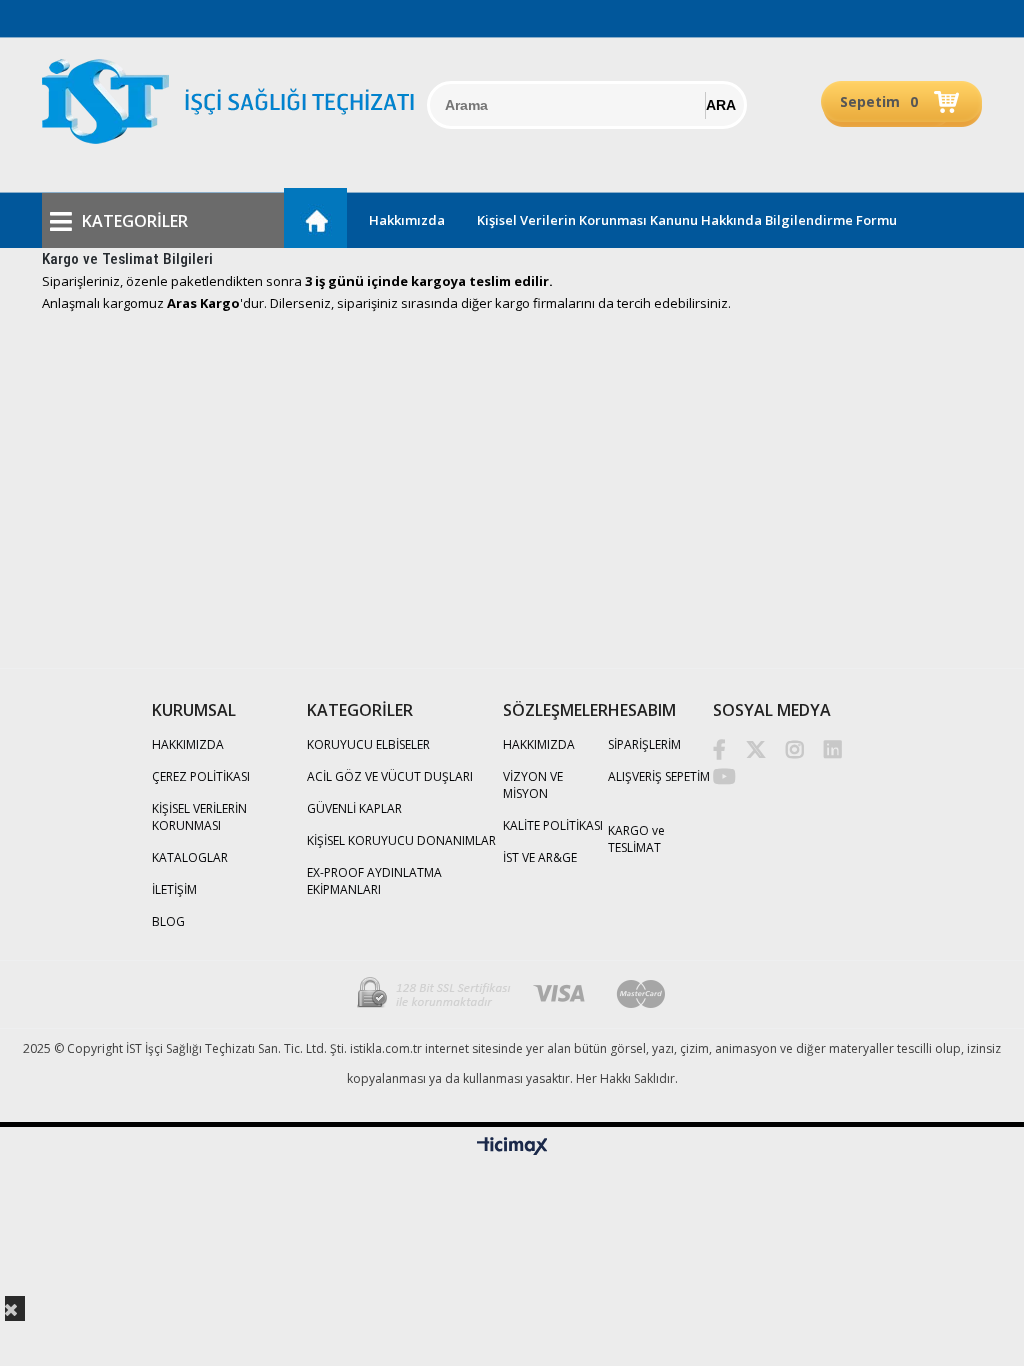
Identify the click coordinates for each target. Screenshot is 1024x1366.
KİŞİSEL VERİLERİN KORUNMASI (199, 817)
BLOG (168, 921)
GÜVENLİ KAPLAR (354, 808)
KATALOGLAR (190, 857)
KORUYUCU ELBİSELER (368, 744)
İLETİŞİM (174, 889)
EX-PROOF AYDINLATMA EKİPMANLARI (374, 881)
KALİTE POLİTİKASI (553, 825)
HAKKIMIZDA (188, 744)
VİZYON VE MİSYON (533, 785)
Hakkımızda (407, 220)
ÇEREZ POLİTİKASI (201, 776)
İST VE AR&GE (540, 857)
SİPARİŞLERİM (644, 744)
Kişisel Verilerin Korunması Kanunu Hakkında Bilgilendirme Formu (687, 220)
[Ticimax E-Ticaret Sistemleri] (512, 1147)
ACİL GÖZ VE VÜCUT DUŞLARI (390, 776)
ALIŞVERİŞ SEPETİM (659, 776)
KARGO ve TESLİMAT (636, 839)
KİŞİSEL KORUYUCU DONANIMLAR (401, 840)
